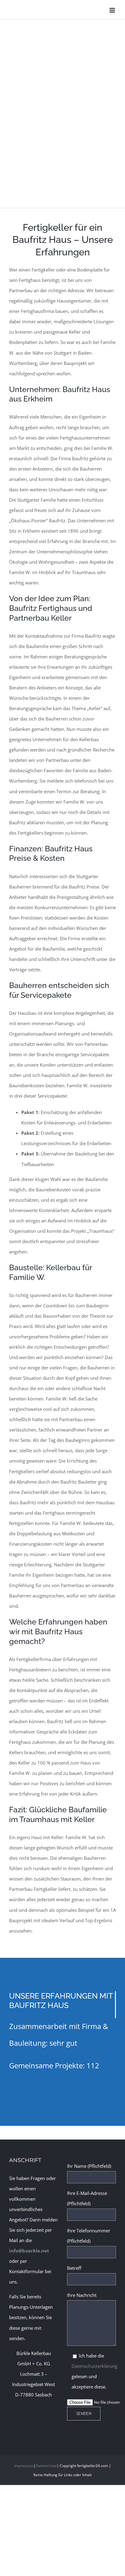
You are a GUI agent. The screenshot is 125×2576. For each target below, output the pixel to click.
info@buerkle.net (29, 2251)
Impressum (24, 2466)
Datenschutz (46, 2466)
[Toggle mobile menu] (113, 10)
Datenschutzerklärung (95, 2366)
